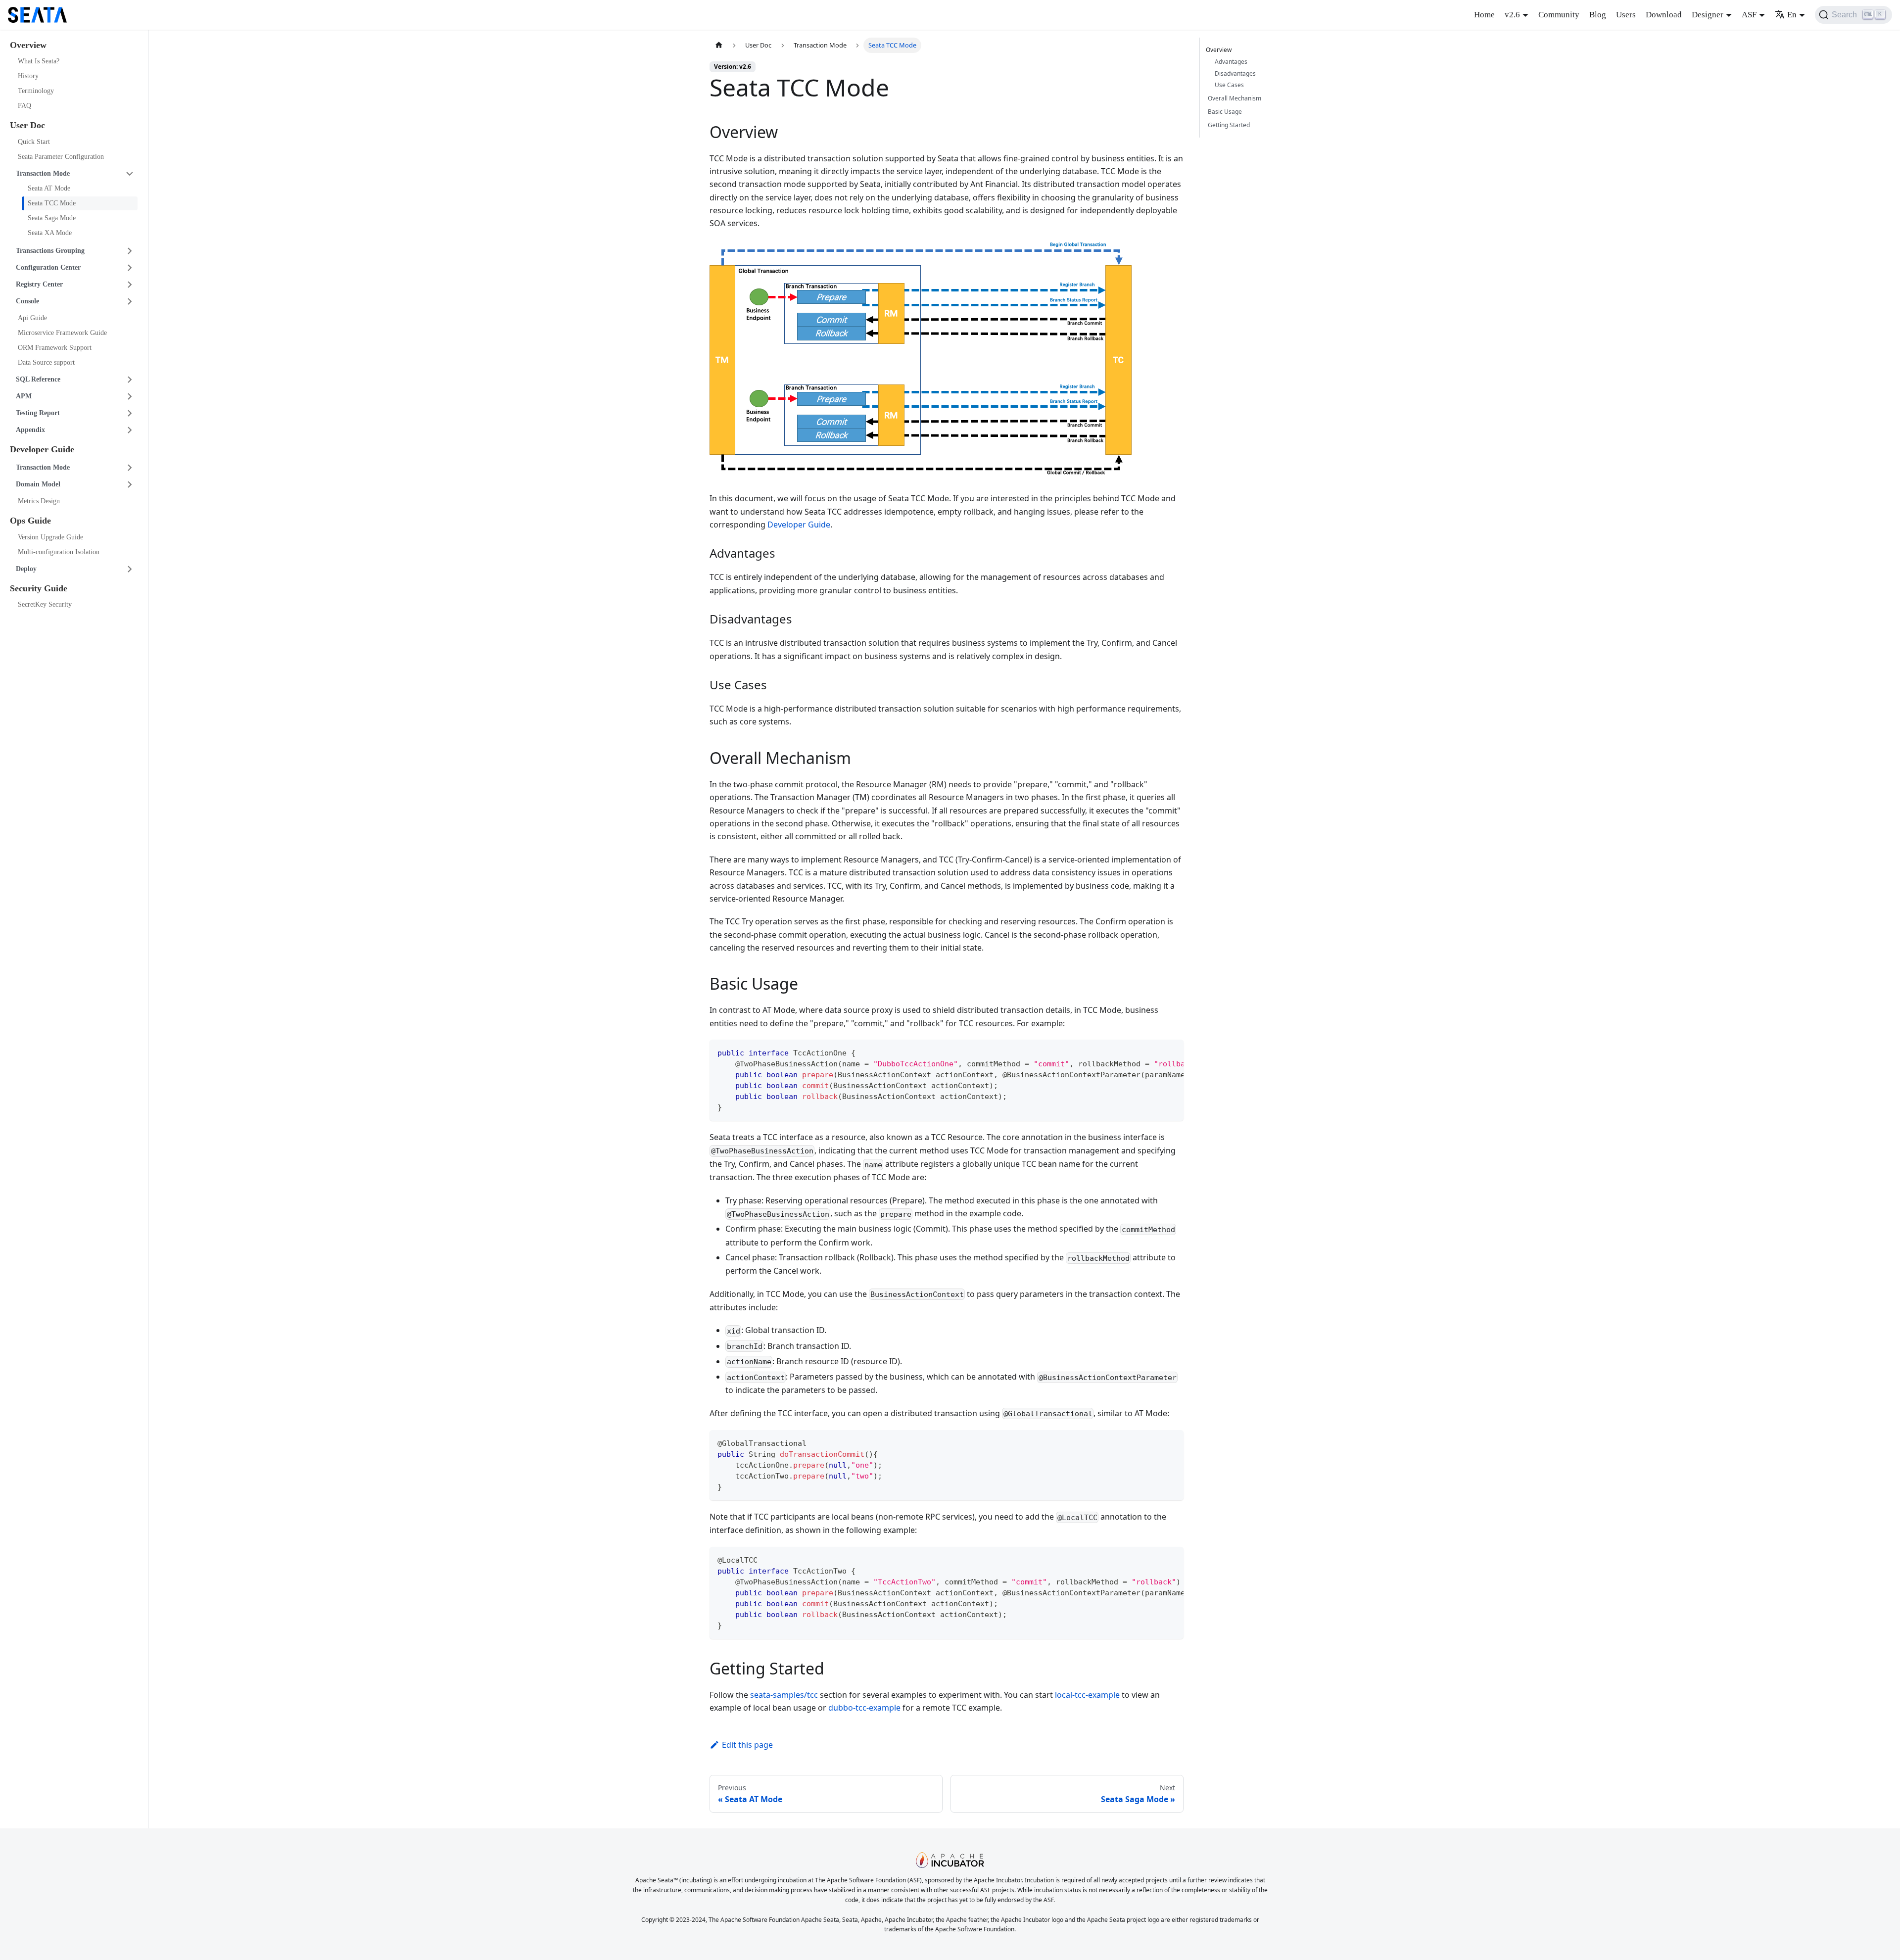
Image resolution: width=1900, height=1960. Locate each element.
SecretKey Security (45, 605)
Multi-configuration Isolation (59, 552)
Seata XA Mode (50, 233)
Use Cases (1229, 85)
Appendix (30, 430)
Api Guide (32, 318)
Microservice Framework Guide (62, 333)
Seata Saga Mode (52, 218)
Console (27, 301)
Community (1559, 15)
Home (1484, 15)
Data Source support (46, 362)
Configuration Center (48, 267)
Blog (1598, 15)
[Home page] (719, 45)
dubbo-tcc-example (864, 1708)
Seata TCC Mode (52, 203)
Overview (1219, 50)
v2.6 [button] (1512, 15)
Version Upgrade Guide (50, 537)
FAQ (24, 106)
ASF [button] (1749, 15)
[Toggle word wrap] (1153, 1052)
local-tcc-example (1087, 1695)
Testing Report (38, 413)
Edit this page (747, 1745)
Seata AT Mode (49, 188)
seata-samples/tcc (784, 1695)
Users (1626, 15)
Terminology (36, 91)
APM (24, 396)
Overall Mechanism (1235, 98)
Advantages (1231, 62)
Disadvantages (1235, 73)
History (28, 76)
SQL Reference (38, 379)
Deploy (26, 569)
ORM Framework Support (55, 348)
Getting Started (1229, 125)
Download (1664, 15)
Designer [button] (1708, 15)
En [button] (1792, 15)
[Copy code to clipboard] (1171, 1052)
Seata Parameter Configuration (61, 157)
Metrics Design (39, 502)
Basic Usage (1225, 112)
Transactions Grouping (50, 251)
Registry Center (39, 284)
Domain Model (38, 485)
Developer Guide (799, 525)
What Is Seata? (39, 62)
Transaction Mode (43, 173)
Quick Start (34, 142)
